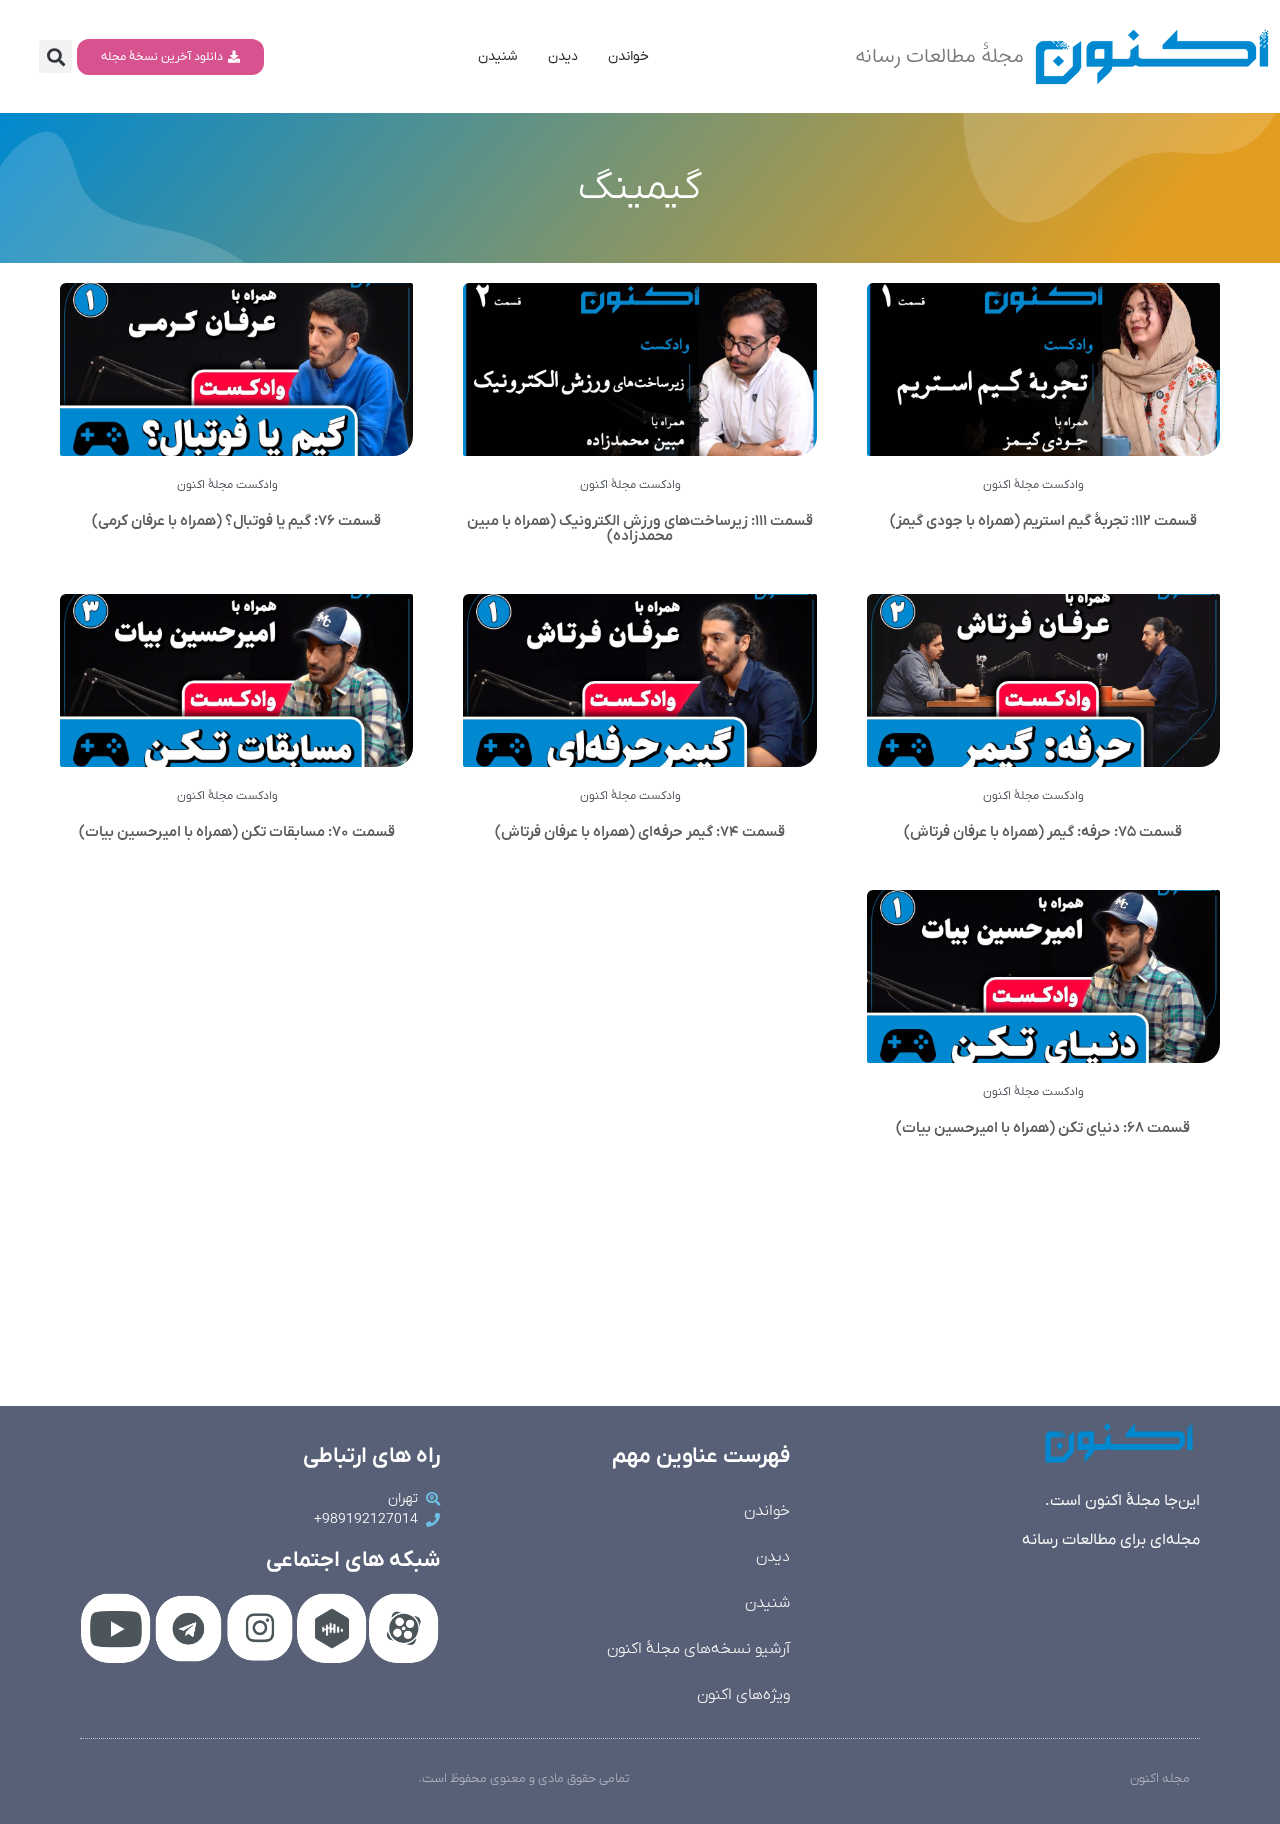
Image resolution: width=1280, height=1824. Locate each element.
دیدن (563, 56)
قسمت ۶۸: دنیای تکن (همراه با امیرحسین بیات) (1043, 1128)
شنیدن (498, 56)
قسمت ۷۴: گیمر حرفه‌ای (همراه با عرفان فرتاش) (640, 832)
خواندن (628, 56)
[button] (55, 56)
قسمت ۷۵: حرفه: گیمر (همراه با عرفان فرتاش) (1043, 832)
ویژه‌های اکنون (743, 1695)
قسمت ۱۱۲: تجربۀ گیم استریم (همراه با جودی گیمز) (1043, 521)
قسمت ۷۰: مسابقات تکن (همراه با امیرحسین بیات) (237, 832)
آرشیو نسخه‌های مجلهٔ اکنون (698, 1649)
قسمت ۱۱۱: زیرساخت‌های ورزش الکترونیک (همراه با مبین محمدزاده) (640, 528)
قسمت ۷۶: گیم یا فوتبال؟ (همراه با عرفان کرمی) (236, 521)
